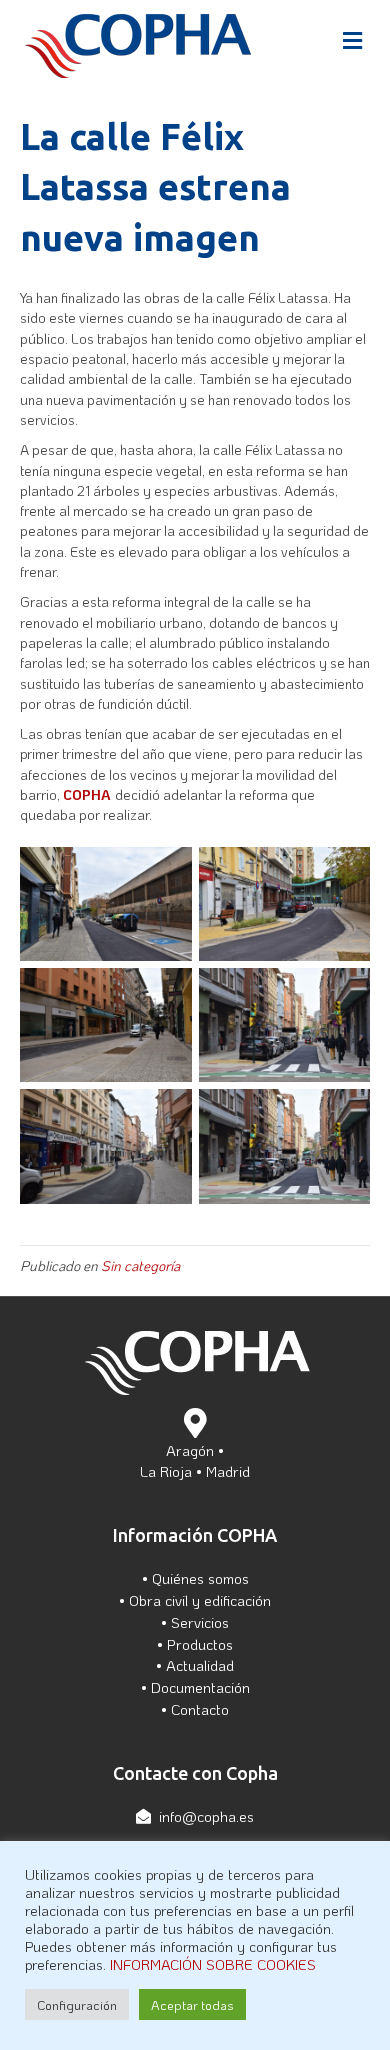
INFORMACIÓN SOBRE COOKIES (213, 1964)
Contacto (200, 1709)
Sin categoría (140, 1265)
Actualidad (200, 1665)
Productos (200, 1644)
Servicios (200, 1622)
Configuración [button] (77, 2004)
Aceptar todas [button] (192, 2004)
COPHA (89, 794)
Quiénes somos (200, 1578)
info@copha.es (206, 1816)
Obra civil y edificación (200, 1600)
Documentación (200, 1687)
